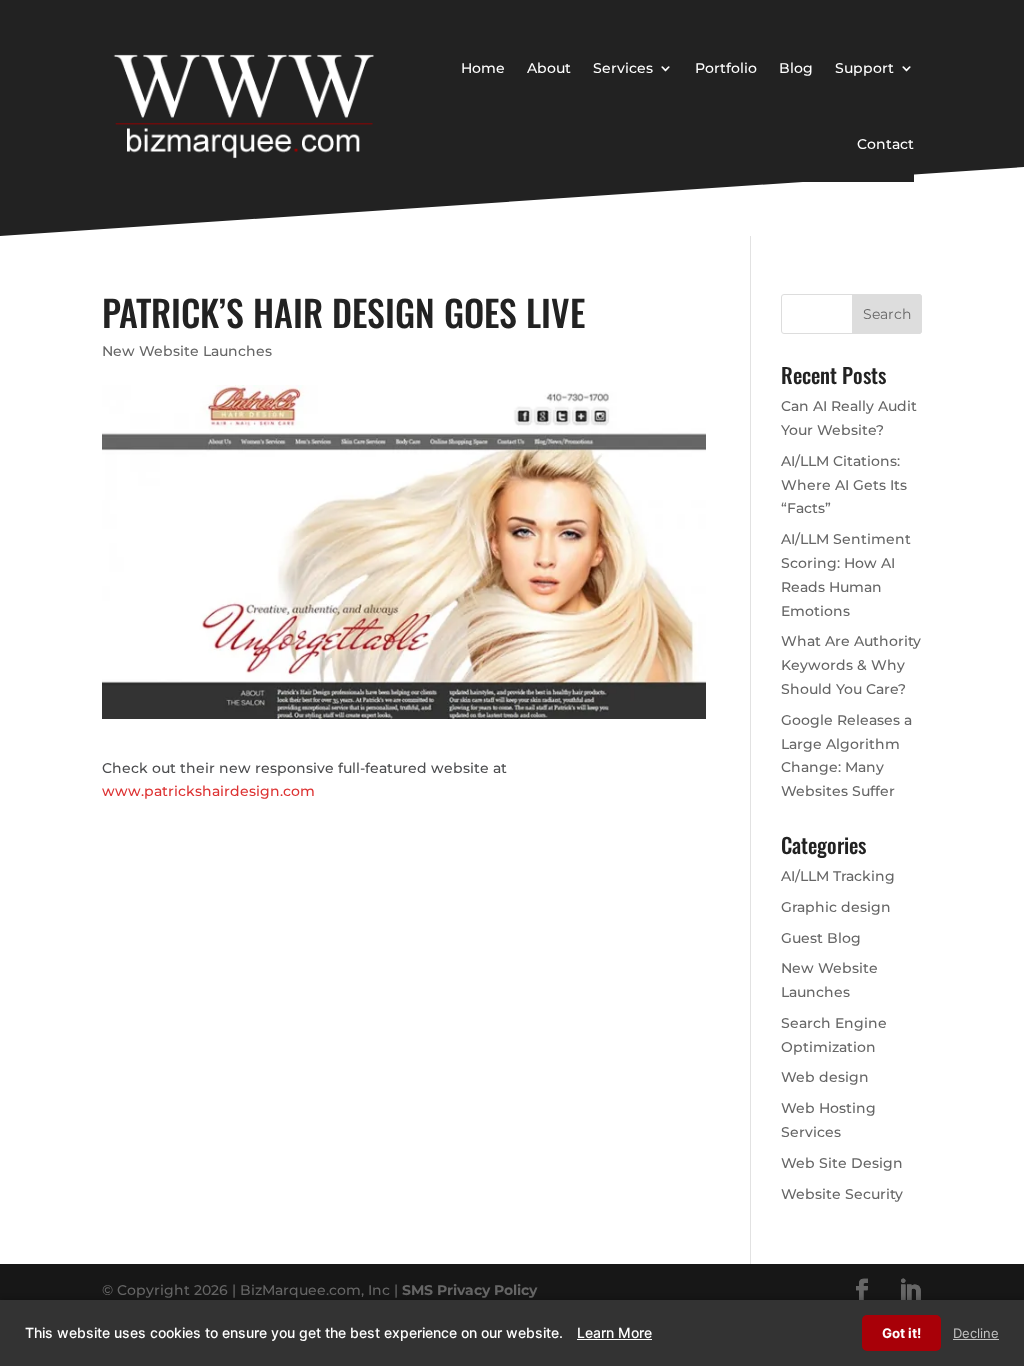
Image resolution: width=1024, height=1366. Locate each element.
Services (623, 68)
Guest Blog (821, 938)
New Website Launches (187, 351)
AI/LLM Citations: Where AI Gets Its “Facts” (844, 485)
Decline (976, 1333)
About (549, 68)
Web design (825, 1077)
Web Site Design (842, 1163)
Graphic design (836, 907)
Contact (885, 144)
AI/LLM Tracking (838, 876)
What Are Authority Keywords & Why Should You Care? (851, 665)
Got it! (901, 1333)
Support (864, 68)
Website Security (842, 1194)
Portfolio (726, 68)
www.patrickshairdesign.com (208, 791)
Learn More (614, 1332)
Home (483, 68)
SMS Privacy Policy (469, 1290)
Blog (796, 68)
